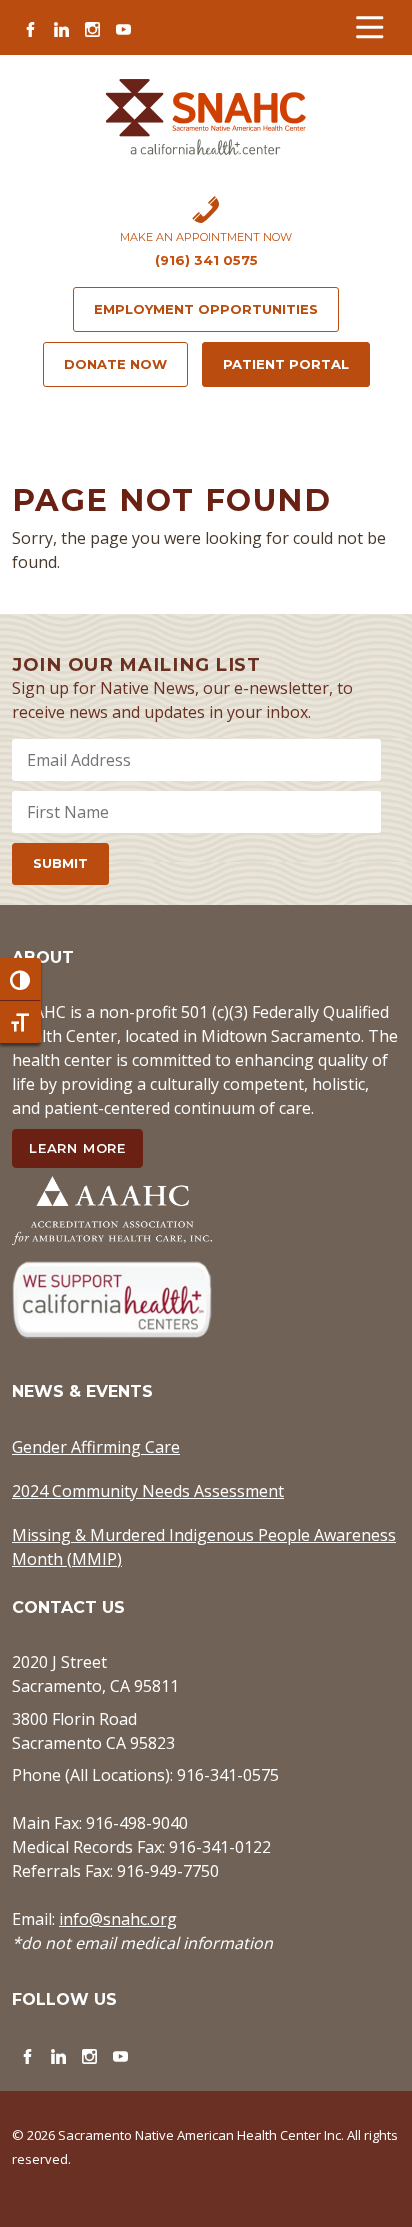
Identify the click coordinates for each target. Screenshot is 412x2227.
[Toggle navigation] (369, 27)
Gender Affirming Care (96, 1447)
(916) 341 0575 (206, 260)
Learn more (77, 1148)
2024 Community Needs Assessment (148, 1491)
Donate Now (115, 364)
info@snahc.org (118, 1919)
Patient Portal (286, 364)
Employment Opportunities (206, 309)
